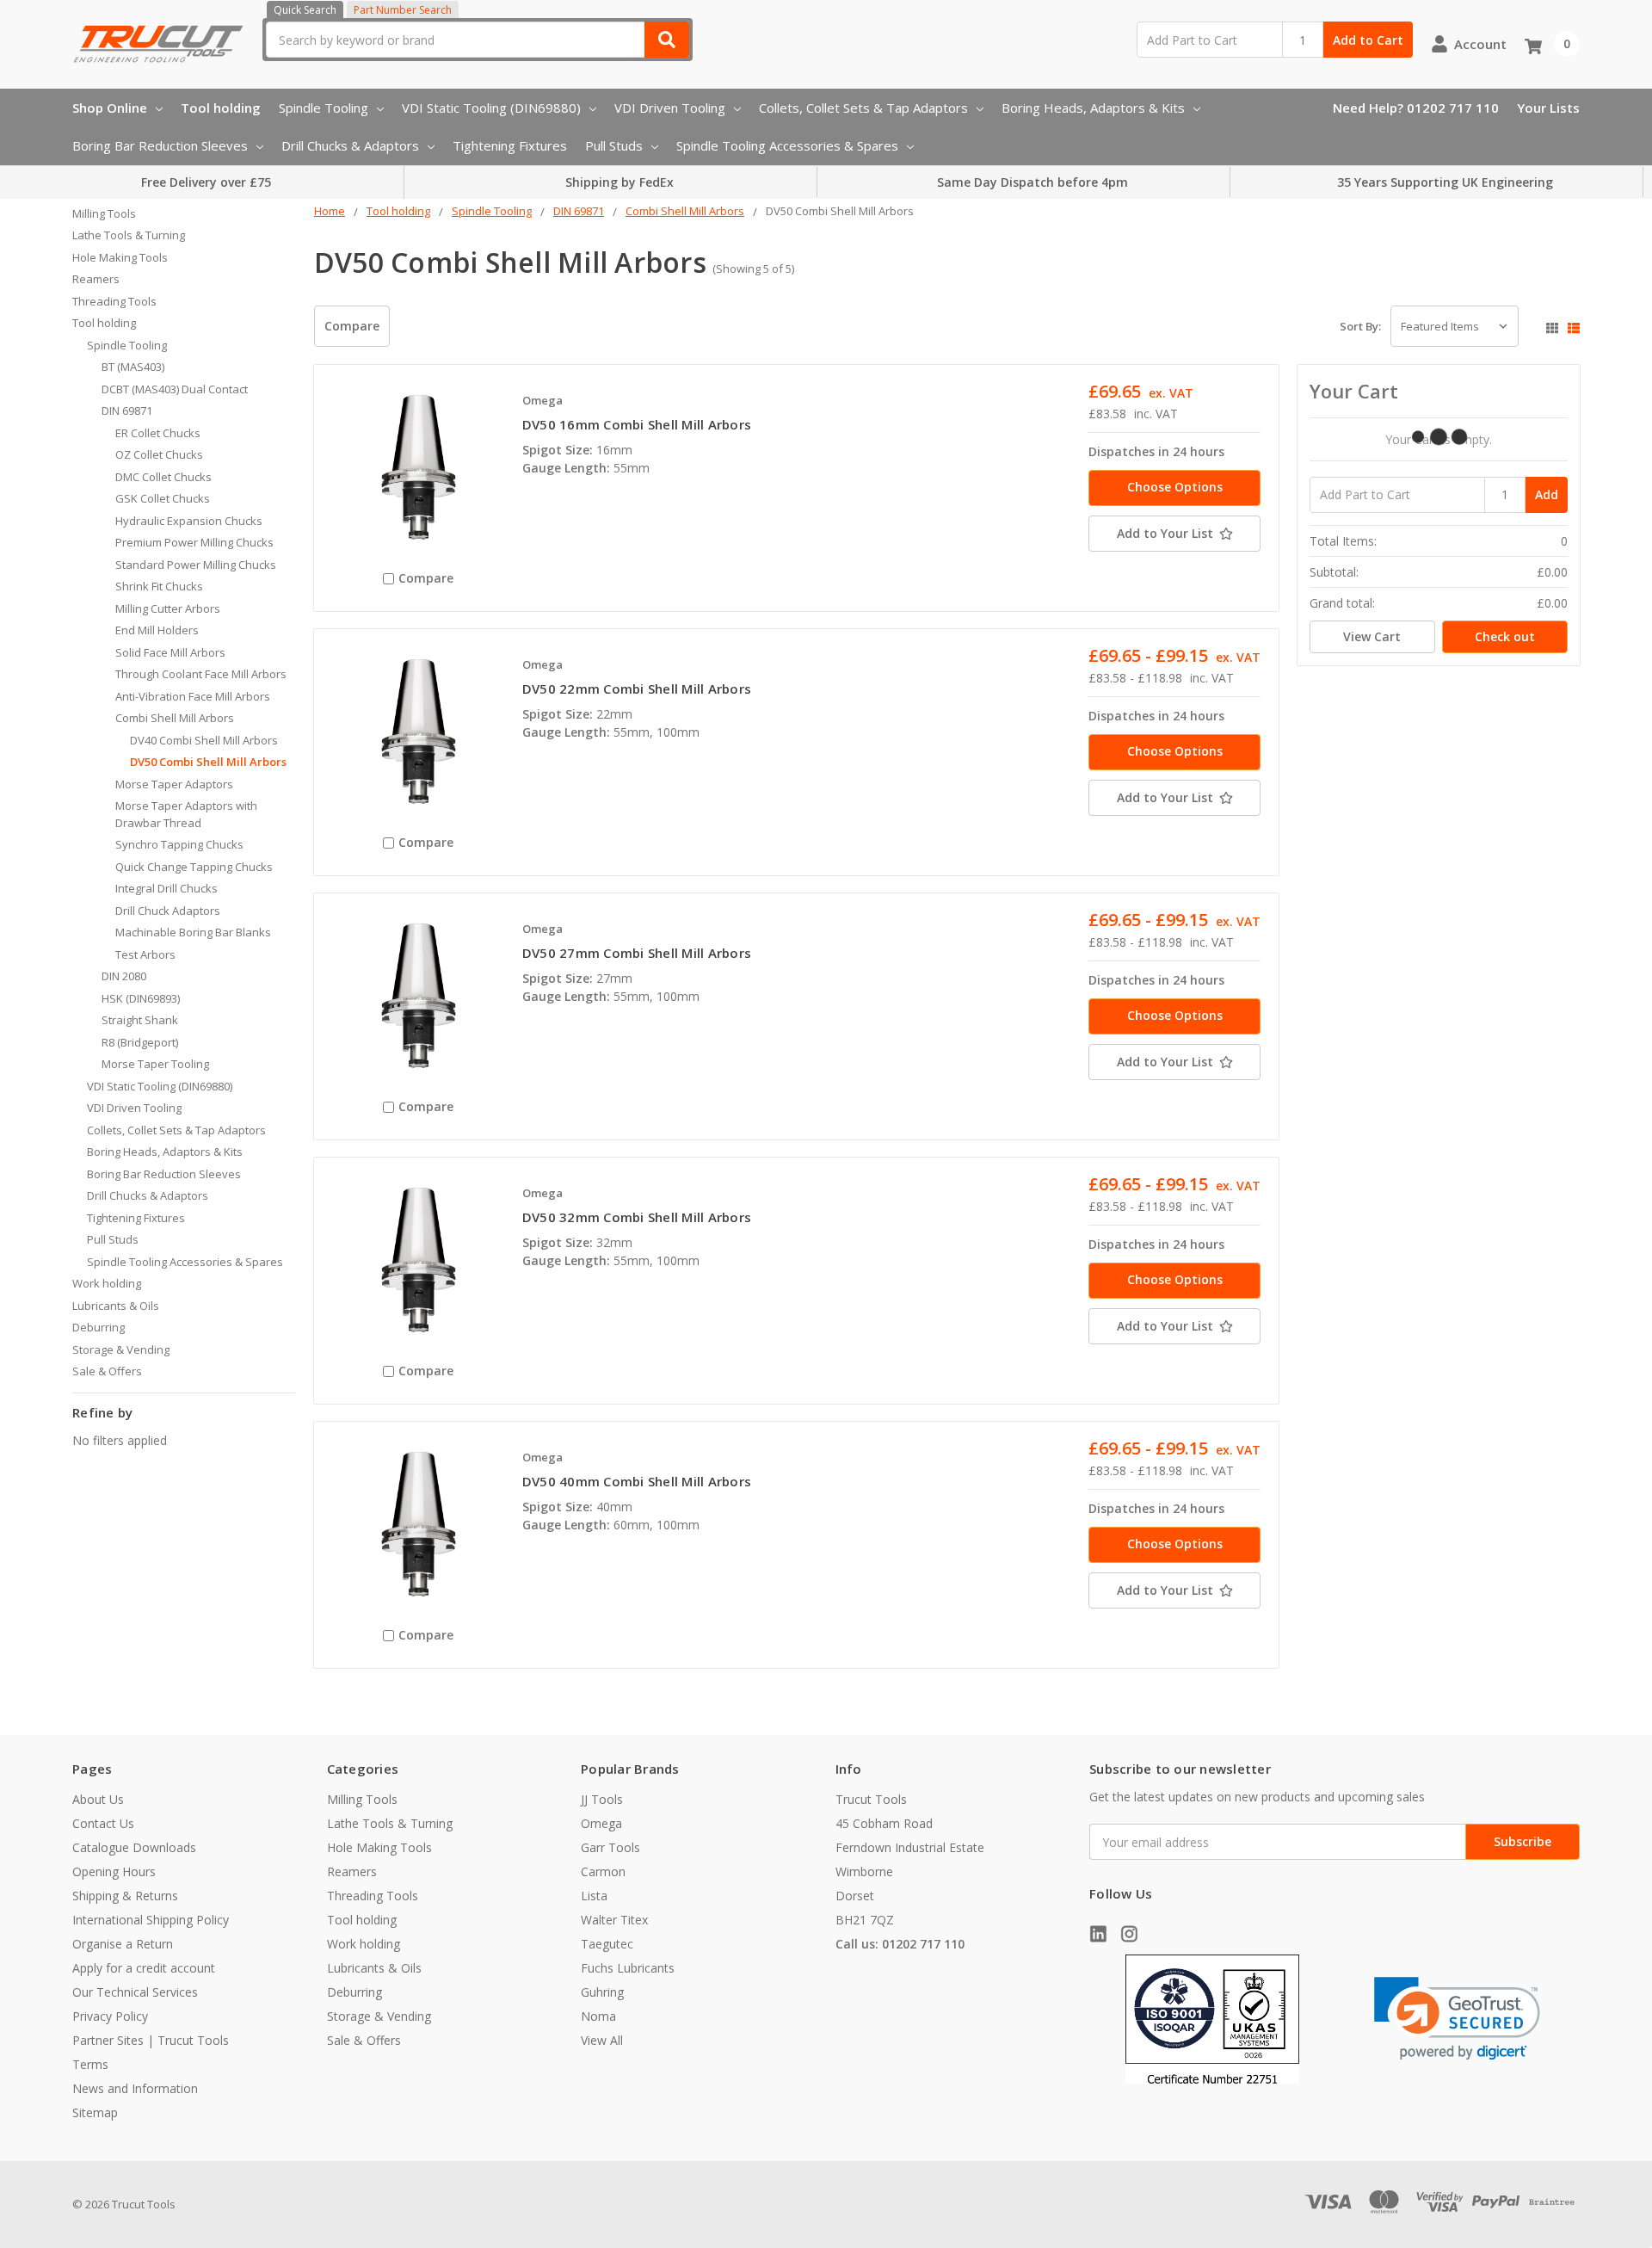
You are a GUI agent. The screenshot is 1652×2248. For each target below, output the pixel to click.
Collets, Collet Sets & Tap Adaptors (863, 108)
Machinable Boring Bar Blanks (193, 932)
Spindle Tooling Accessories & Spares (787, 145)
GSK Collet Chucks (163, 498)
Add (1547, 494)
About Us (98, 1799)
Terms (90, 2064)
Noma (598, 2016)
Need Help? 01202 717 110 (1416, 108)
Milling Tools (104, 213)
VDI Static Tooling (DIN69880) (491, 108)
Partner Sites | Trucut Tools (151, 2040)
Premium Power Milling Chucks (194, 542)
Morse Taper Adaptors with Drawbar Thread (186, 814)
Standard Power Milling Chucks (196, 565)
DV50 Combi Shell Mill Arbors (208, 762)
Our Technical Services (135, 1992)
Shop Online (110, 108)
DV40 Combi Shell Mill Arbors (204, 740)
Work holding (107, 1283)
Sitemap (95, 2112)
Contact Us (103, 1823)
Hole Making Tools (120, 257)
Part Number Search (403, 10)
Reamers (96, 279)
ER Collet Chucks (158, 433)
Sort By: (1360, 326)
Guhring (602, 1992)
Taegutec (607, 1944)
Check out (1505, 636)
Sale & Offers (107, 1371)
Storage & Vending (121, 1349)
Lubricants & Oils (116, 1306)
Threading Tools (114, 301)
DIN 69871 (127, 411)
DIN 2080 (124, 976)
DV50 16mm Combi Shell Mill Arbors (637, 424)
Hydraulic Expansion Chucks (189, 521)
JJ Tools (602, 1799)
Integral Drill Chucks (166, 888)
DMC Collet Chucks (163, 477)
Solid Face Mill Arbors (170, 652)
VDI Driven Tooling (670, 108)
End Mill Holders (157, 630)
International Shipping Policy (151, 1920)
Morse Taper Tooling (155, 1064)
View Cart (1372, 636)
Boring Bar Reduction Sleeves (160, 145)
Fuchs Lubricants (628, 1968)
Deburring (99, 1327)
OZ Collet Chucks (159, 454)
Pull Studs (614, 145)
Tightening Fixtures (510, 145)
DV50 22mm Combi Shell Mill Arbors (637, 689)
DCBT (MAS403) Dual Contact (175, 389)
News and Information (135, 2088)
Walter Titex (614, 1920)
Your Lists (1548, 108)
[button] (1457, 2019)
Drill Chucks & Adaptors (350, 145)
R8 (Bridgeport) (140, 1042)
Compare (352, 326)
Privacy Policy (110, 2016)
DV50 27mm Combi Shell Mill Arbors (637, 953)
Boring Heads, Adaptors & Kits (1093, 108)
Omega (601, 1823)
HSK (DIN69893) (141, 998)
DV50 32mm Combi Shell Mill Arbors (637, 1217)
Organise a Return (123, 1944)
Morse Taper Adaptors (174, 784)
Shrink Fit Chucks (159, 586)
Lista (594, 1896)
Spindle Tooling (324, 108)
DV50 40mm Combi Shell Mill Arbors (637, 1481)
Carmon (603, 1871)
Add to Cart (1368, 40)
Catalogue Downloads (134, 1847)
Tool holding (221, 108)
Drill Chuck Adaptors (168, 911)
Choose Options (1175, 487)
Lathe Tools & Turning (129, 235)
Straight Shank (140, 1020)
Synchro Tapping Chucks (179, 844)
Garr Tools (610, 1847)
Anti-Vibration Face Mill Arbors (193, 696)
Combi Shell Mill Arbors (175, 718)
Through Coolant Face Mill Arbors (201, 674)
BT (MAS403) (133, 367)
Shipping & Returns (125, 1896)
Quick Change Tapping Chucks (194, 867)
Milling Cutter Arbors (168, 608)
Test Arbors (145, 954)
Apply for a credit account (144, 1968)
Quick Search (305, 10)
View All (602, 2040)
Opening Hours (114, 1871)
